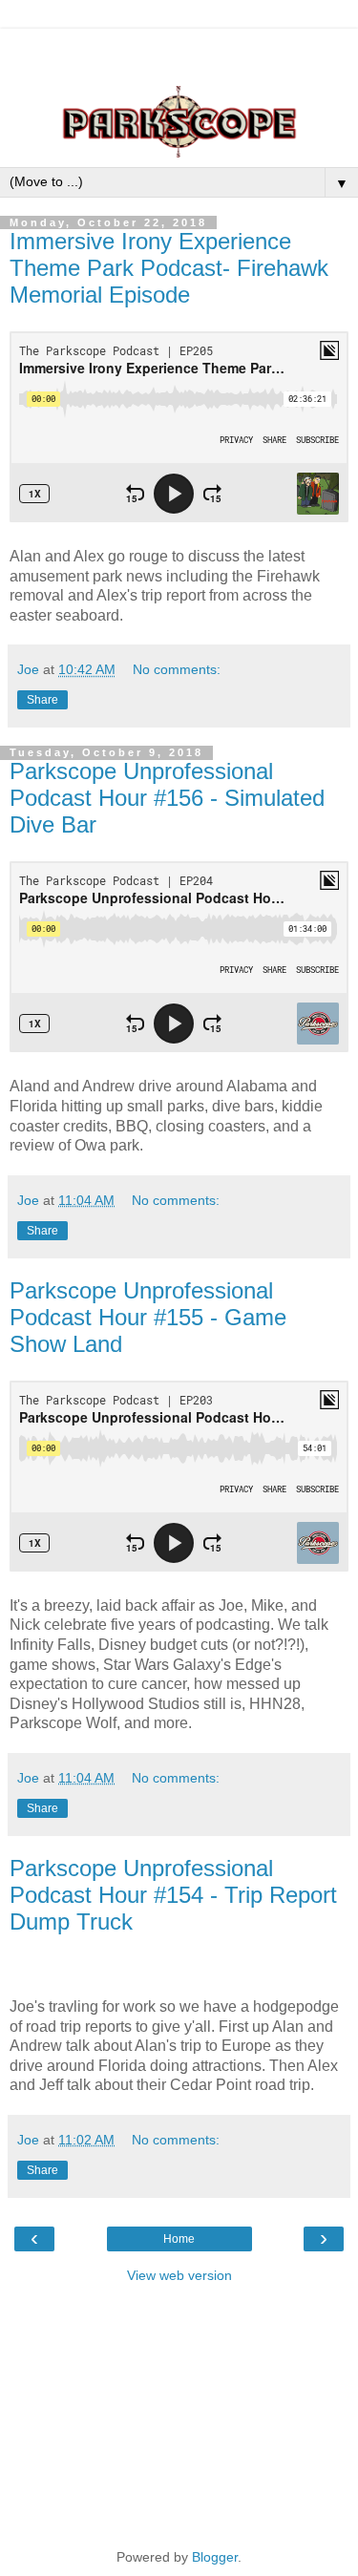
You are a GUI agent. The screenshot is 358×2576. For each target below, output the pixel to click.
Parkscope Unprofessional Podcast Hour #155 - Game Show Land (148, 1317)
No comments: (177, 669)
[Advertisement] (179, 53)
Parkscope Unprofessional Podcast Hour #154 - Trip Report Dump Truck (173, 1895)
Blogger (215, 2557)
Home (179, 2239)
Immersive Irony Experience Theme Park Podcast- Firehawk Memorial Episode (169, 268)
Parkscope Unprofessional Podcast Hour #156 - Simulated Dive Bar (167, 798)
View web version (179, 2275)
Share (42, 700)
